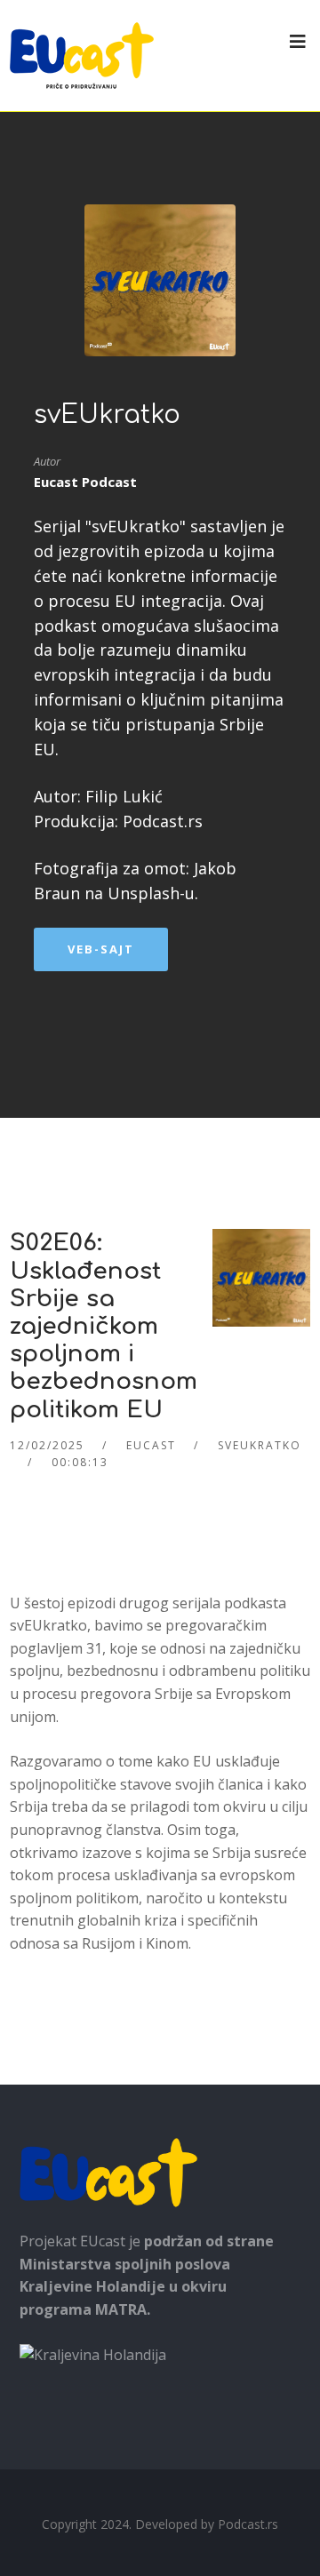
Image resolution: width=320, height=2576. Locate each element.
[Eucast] (82, 56)
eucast (151, 1445)
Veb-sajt (101, 949)
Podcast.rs (248, 2524)
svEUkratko (107, 415)
